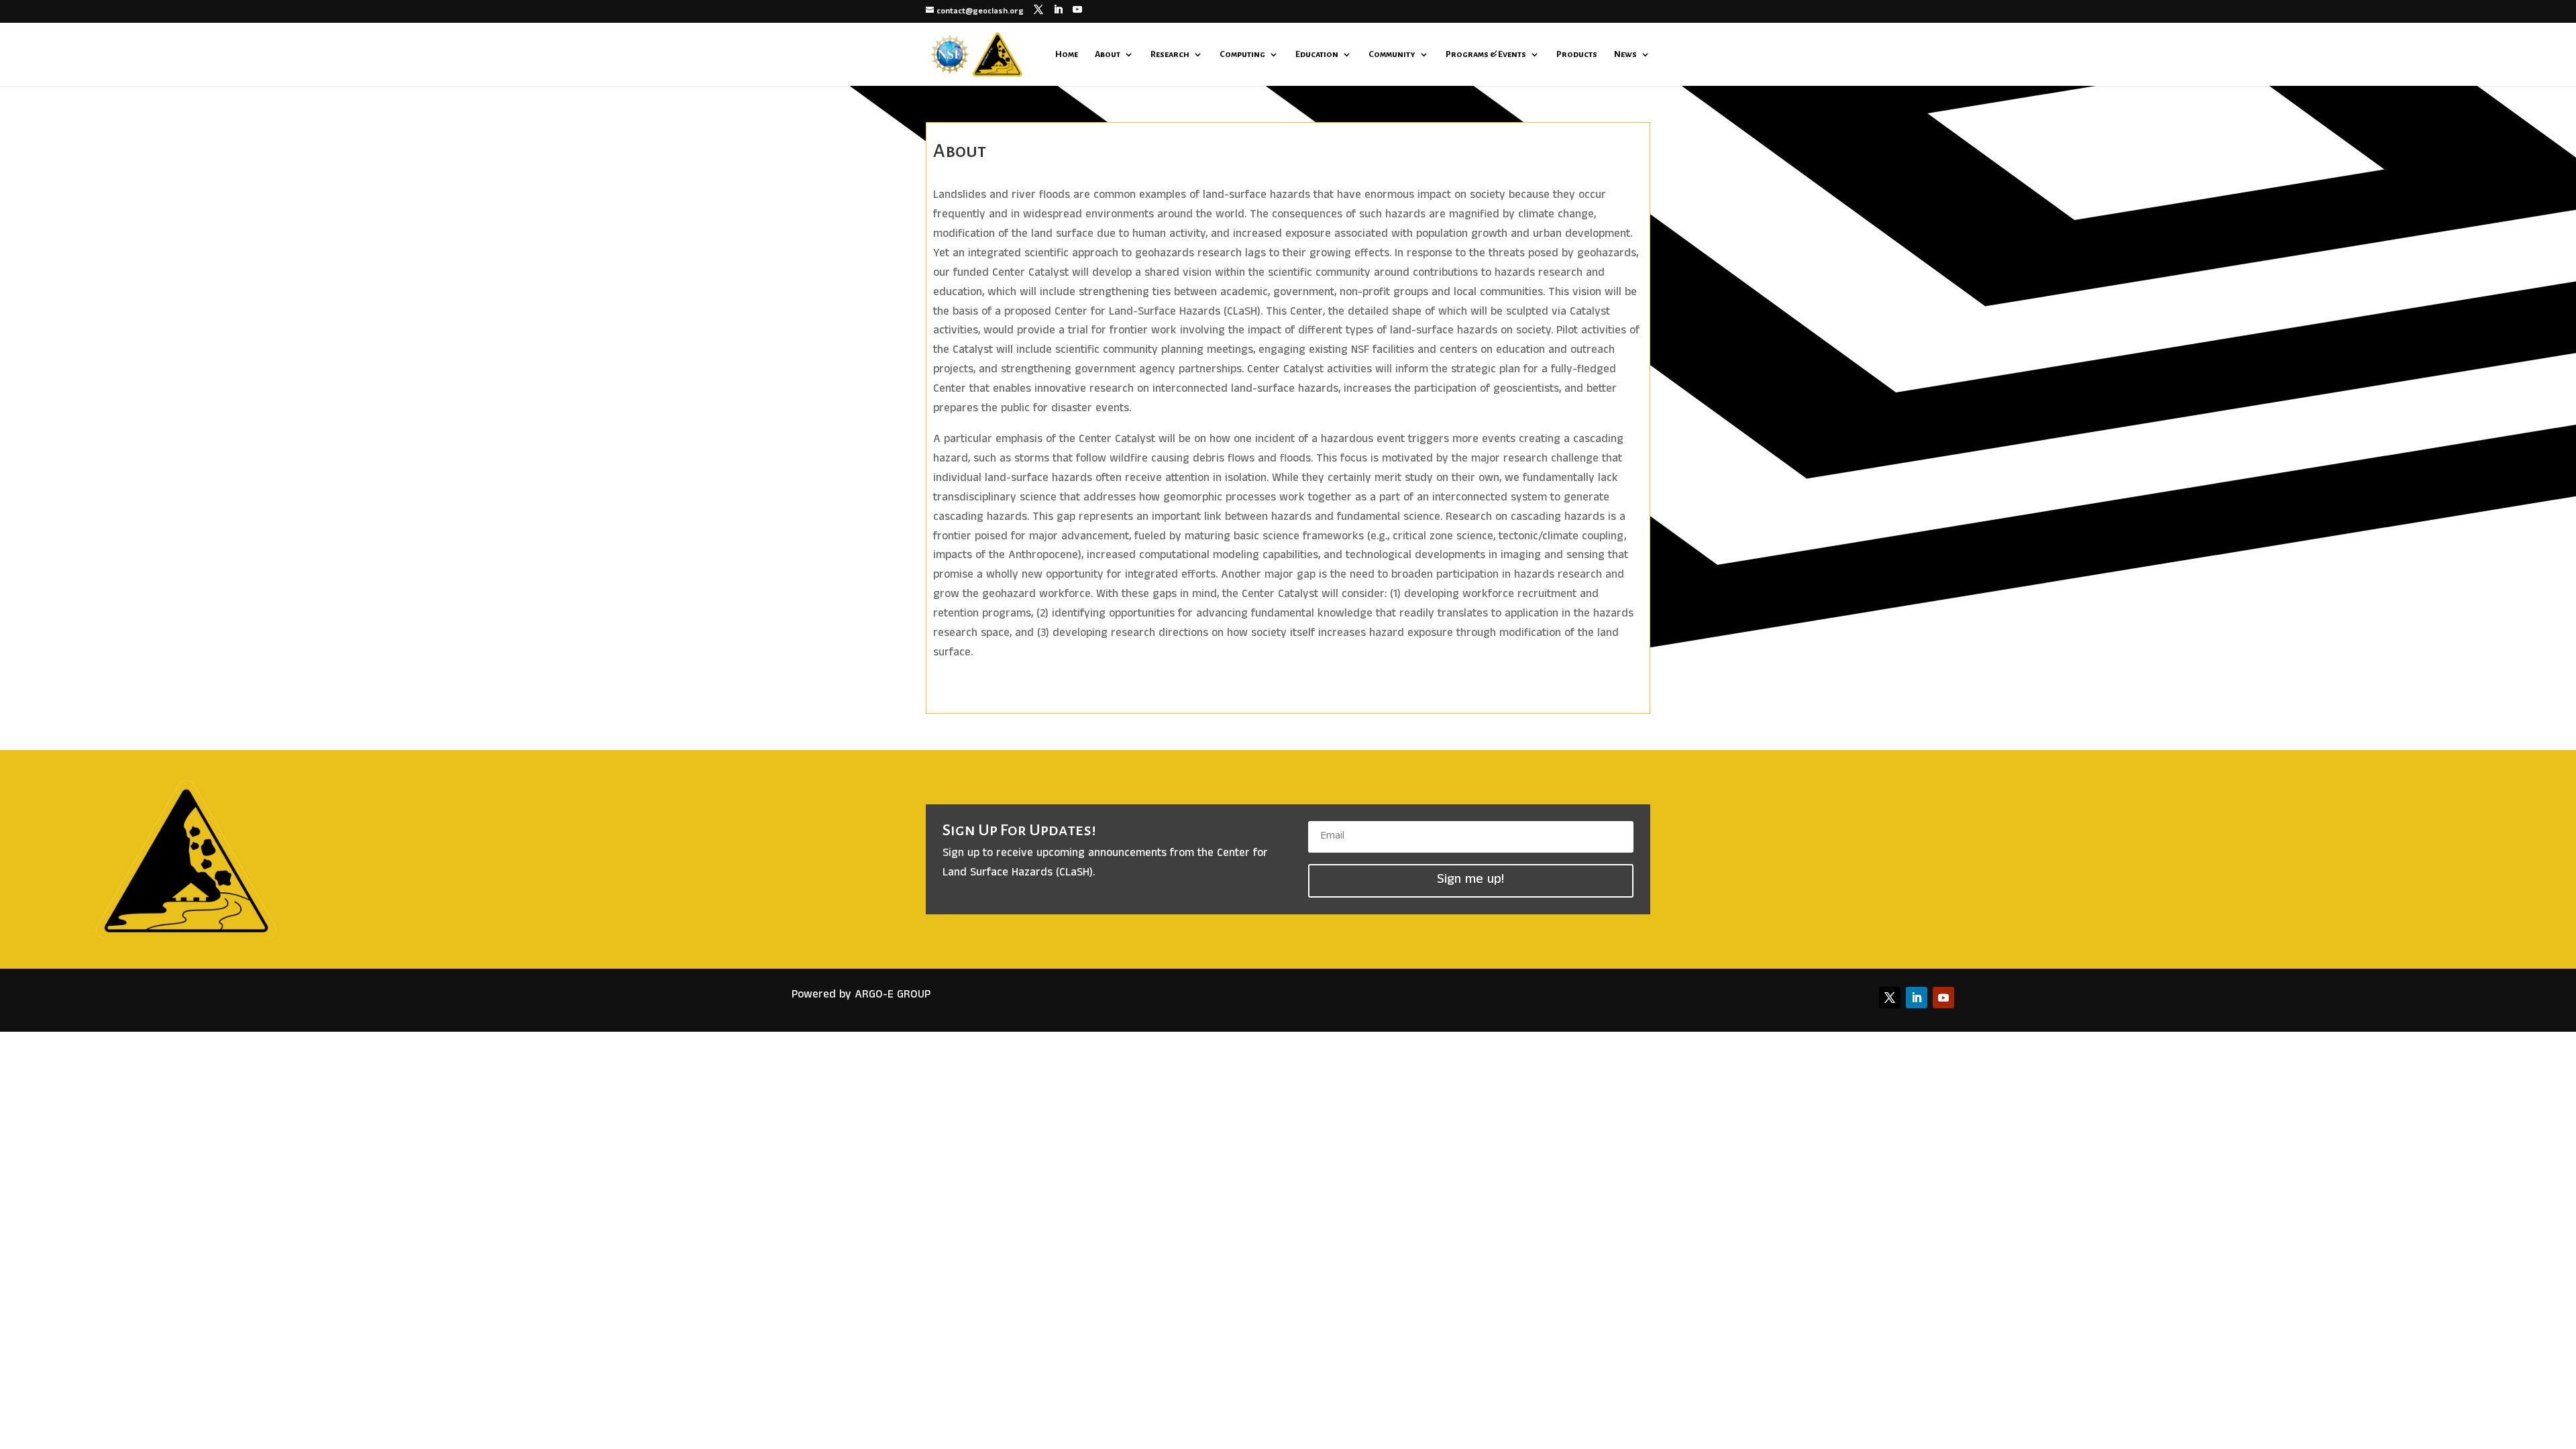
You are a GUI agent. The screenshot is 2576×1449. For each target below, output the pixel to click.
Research (1170, 54)
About (1108, 54)
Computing (1242, 54)
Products (1577, 54)
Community (1392, 54)
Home (1067, 54)
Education (1317, 54)
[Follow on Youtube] (1943, 998)
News (1625, 54)
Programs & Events (1486, 54)
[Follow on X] (1890, 998)
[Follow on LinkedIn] (1917, 998)
